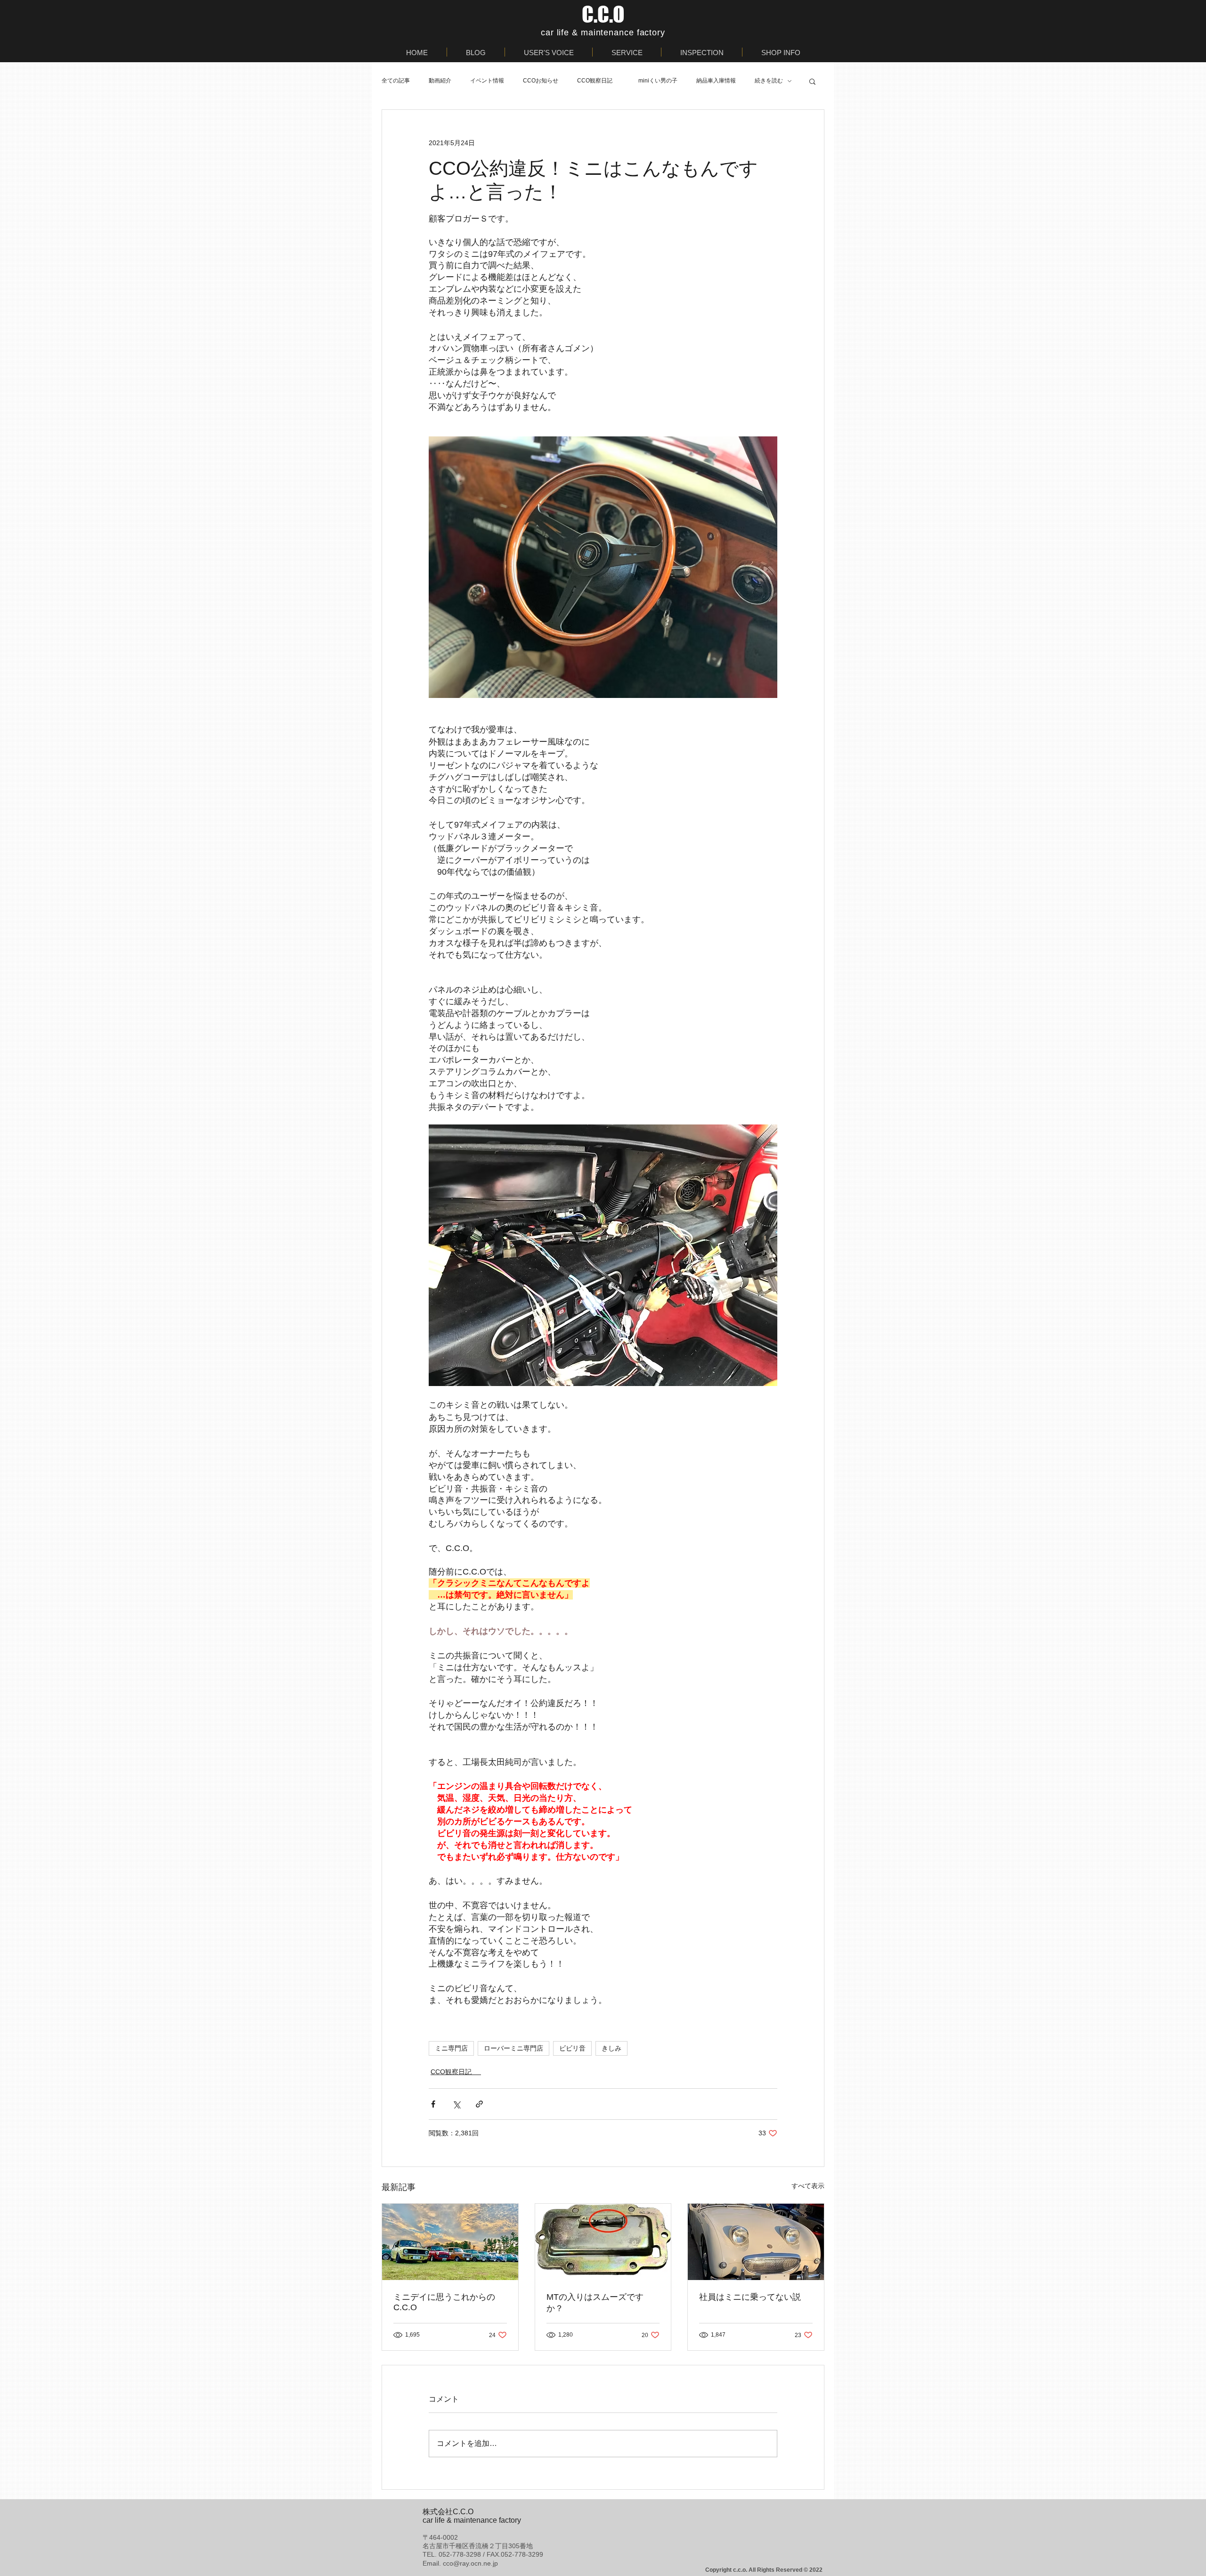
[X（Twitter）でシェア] (456, 2104)
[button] (812, 81)
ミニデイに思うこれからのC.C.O (444, 2302)
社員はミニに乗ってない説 (750, 2297)
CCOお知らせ (541, 81)
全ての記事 (396, 81)
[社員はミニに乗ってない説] (756, 2242)
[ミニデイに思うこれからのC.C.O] (450, 2242)
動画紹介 (440, 81)
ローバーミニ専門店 (513, 2048)
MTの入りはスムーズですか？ (595, 2303)
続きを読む (769, 81)
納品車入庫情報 (716, 81)
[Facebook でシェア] (433, 2104)
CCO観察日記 (598, 81)
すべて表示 (808, 2186)
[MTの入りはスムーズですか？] (603, 2242)
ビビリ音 (572, 2048)
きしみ (611, 2048)
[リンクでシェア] (479, 2104)
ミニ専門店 (451, 2048)
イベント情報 (487, 81)
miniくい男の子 (658, 81)
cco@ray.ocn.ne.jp (470, 2563)
